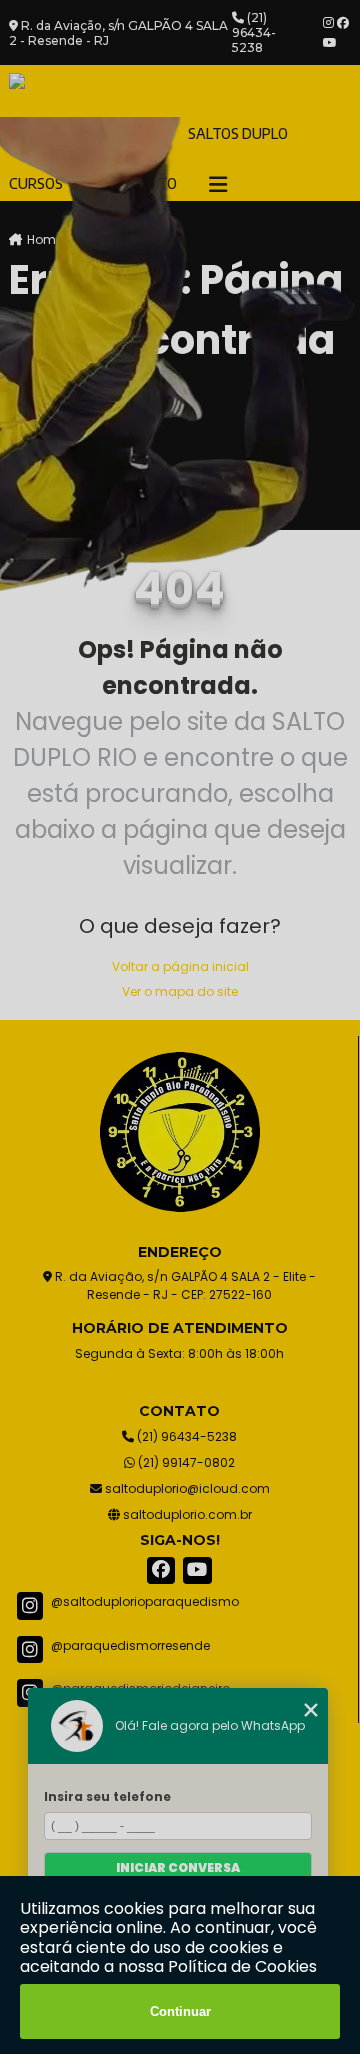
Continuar (180, 2011)
